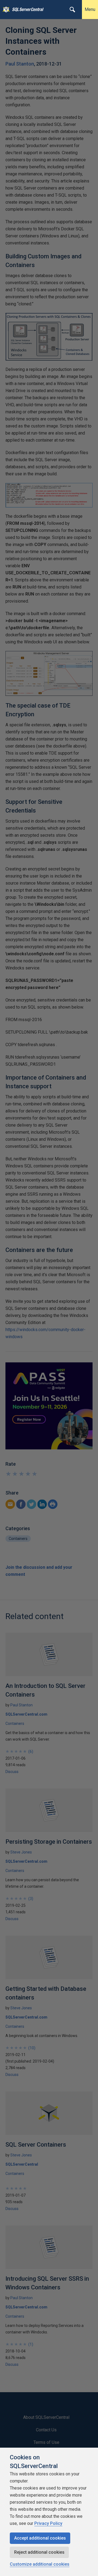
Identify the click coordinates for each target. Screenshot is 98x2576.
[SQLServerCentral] (5, 10)
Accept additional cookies (40, 2538)
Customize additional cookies (40, 2564)
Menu (90, 9)
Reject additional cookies (39, 2552)
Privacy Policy (48, 2523)
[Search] (72, 10)
